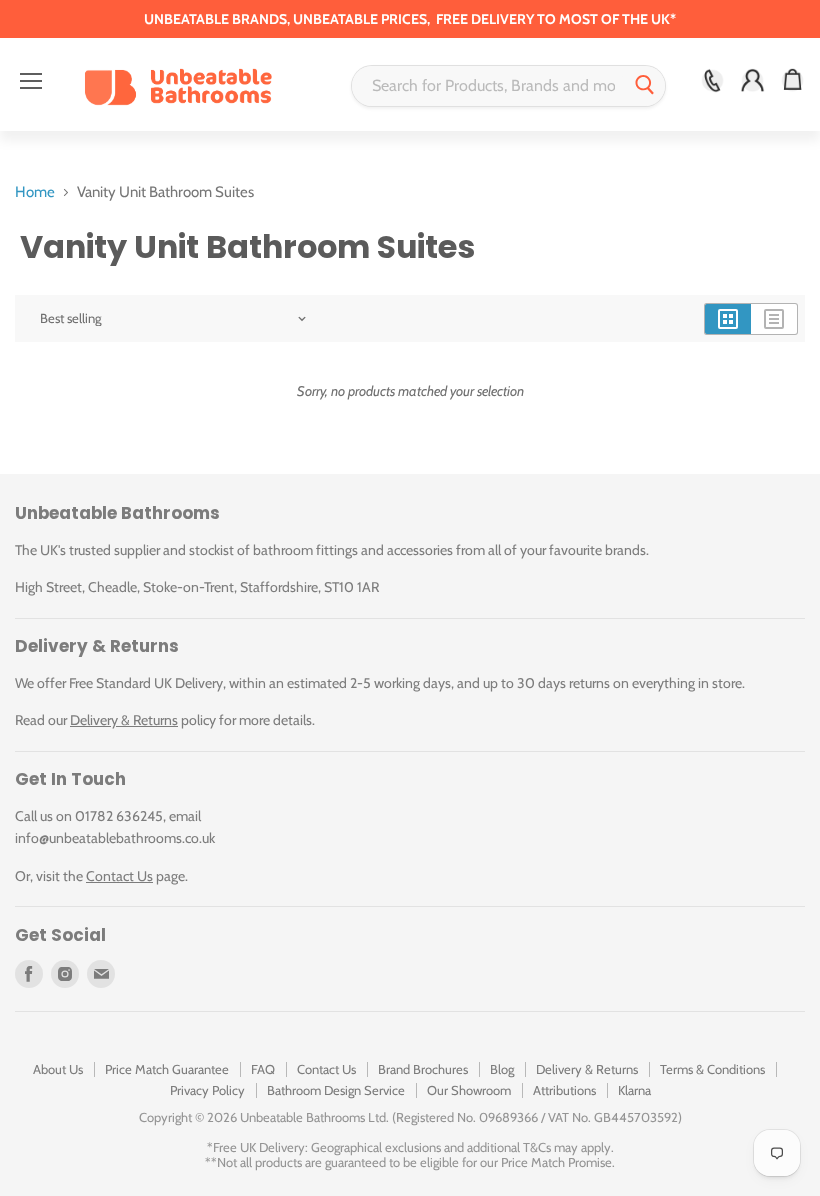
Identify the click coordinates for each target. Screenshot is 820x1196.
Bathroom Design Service (336, 1090)
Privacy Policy (207, 1090)
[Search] (645, 86)
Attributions (564, 1090)
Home (35, 192)
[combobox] (488, 86)
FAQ (263, 1069)
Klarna (634, 1090)
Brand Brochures (423, 1069)
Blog (502, 1069)
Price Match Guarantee (167, 1069)
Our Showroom (469, 1090)
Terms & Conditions (712, 1069)
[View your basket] (792, 80)
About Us (58, 1069)
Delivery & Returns (124, 720)
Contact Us (119, 876)
